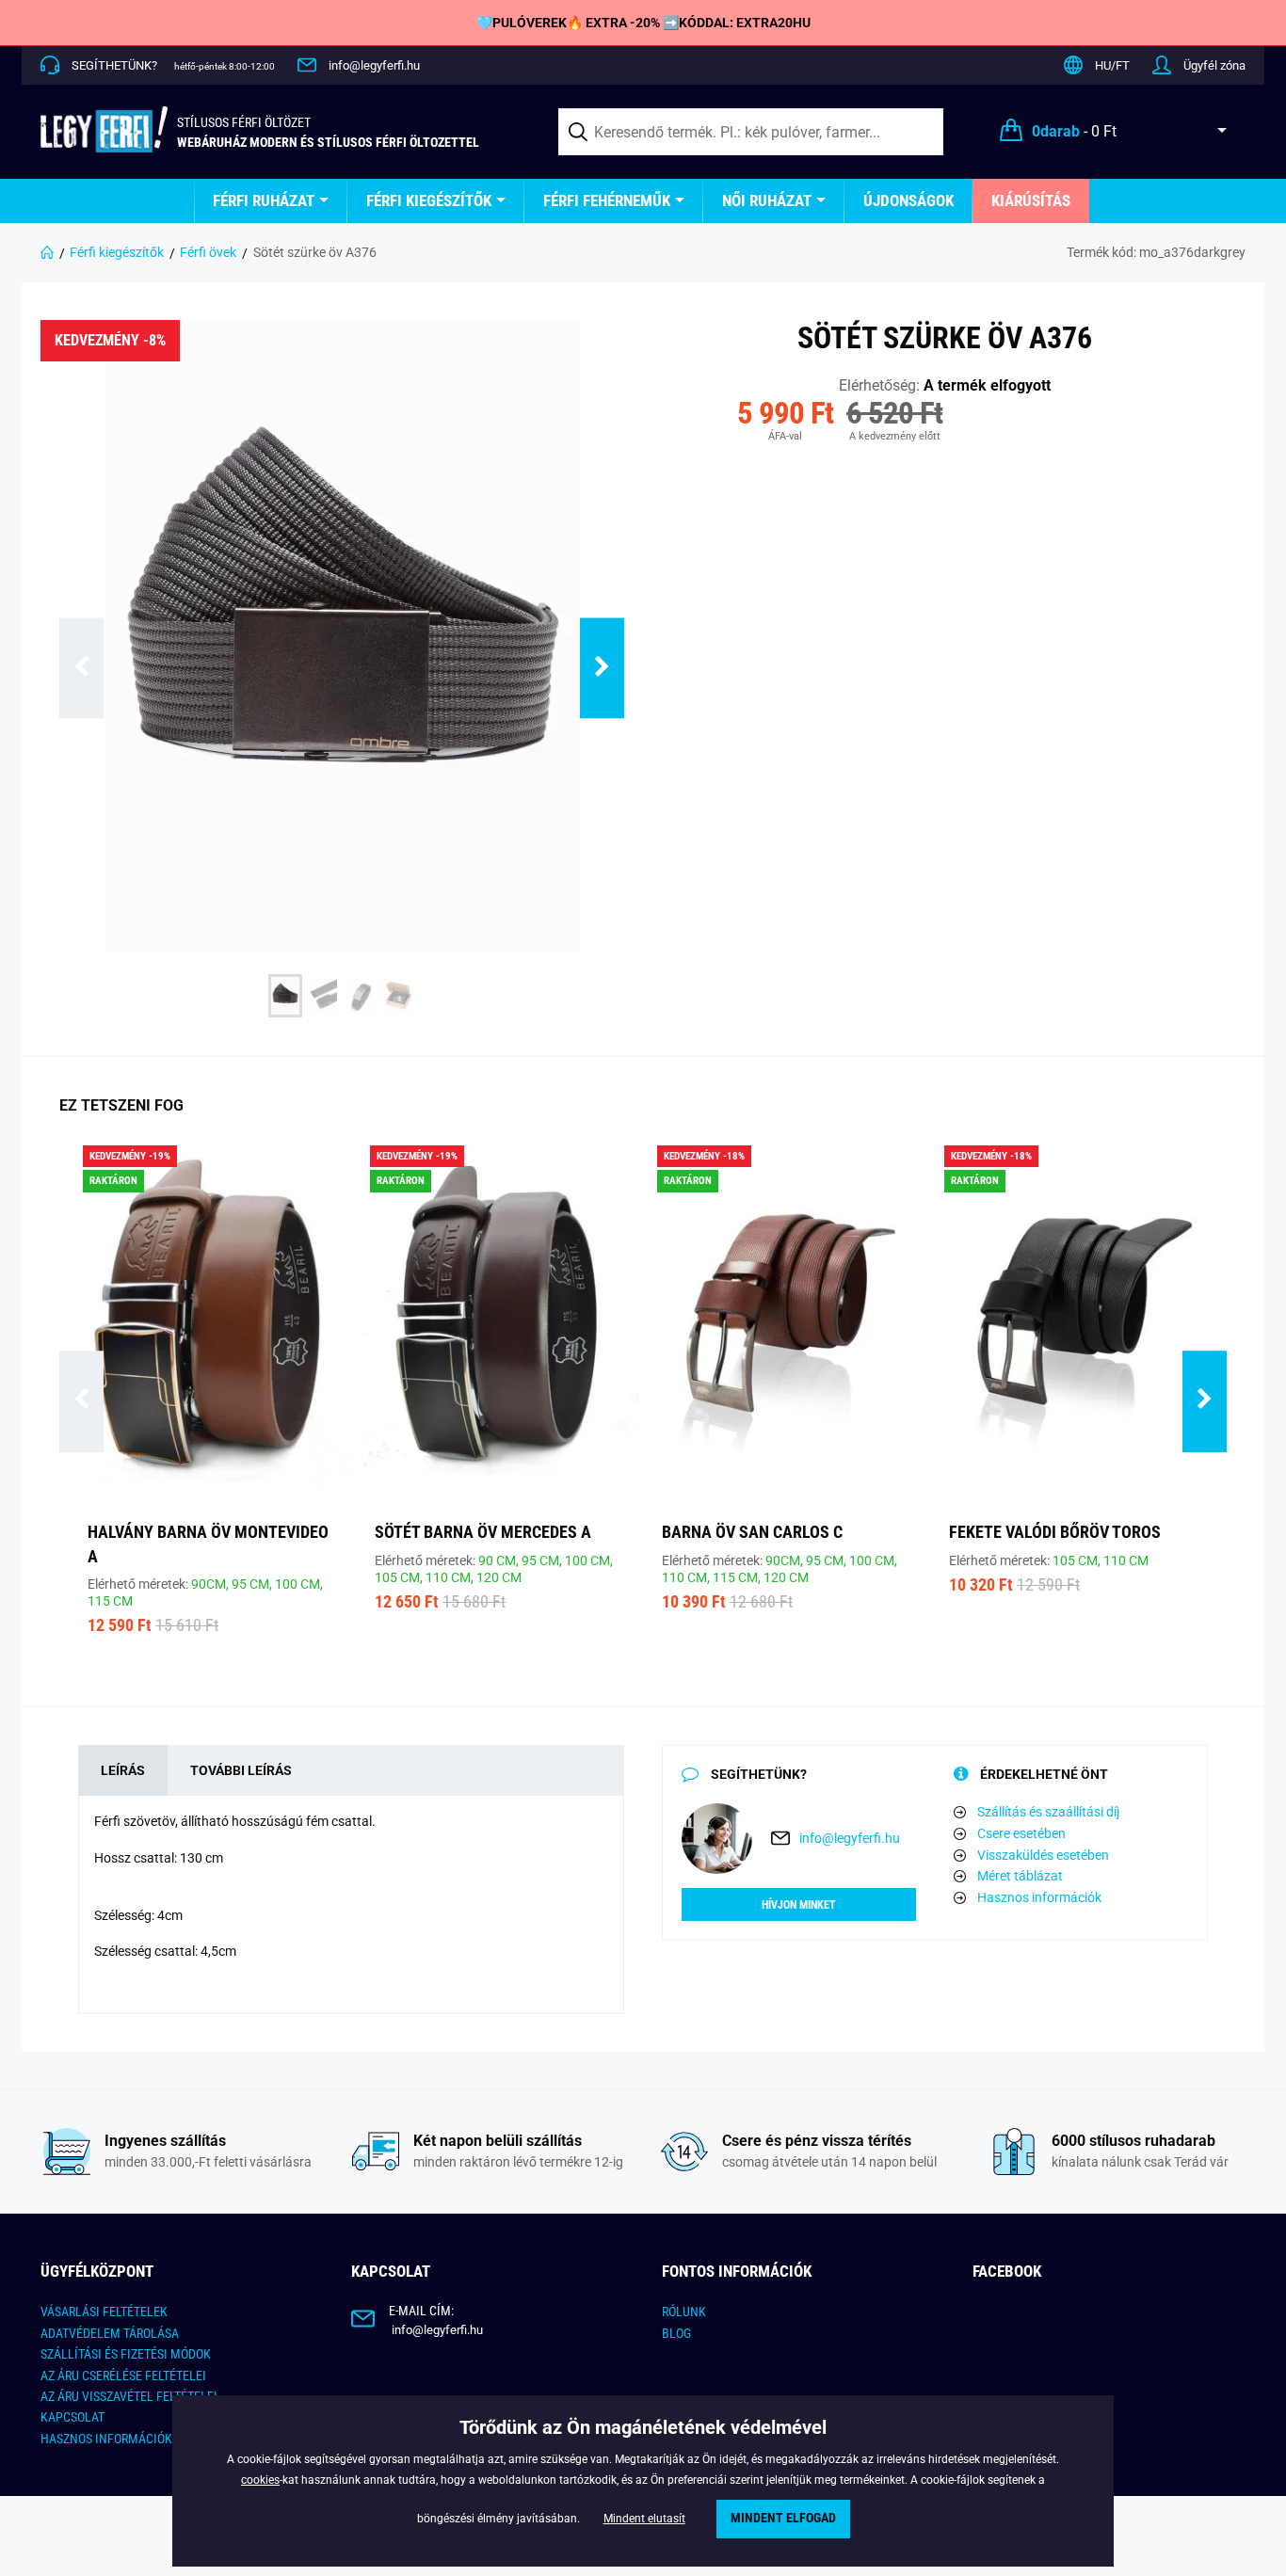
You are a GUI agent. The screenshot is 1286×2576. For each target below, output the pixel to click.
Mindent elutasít (644, 2519)
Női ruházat (767, 200)
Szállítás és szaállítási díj (1048, 1812)
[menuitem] (271, 201)
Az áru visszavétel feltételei (129, 2396)
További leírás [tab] (241, 1770)
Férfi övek (208, 252)
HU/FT (1112, 65)
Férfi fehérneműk (607, 200)
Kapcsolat (72, 2417)
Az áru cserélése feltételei (123, 2376)
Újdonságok (908, 200)
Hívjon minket (799, 1905)
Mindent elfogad (783, 2518)
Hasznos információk (1039, 1897)
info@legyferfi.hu (374, 65)
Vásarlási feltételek (104, 2312)
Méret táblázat (1020, 1876)
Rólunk (684, 2312)
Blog (676, 2333)
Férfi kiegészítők (429, 200)
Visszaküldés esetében (1043, 1855)
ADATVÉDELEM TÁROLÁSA (110, 2333)
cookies (260, 2480)
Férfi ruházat (264, 200)
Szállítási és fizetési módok (126, 2354)
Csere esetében (1021, 1833)
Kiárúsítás (1031, 200)
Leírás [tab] (123, 1770)
